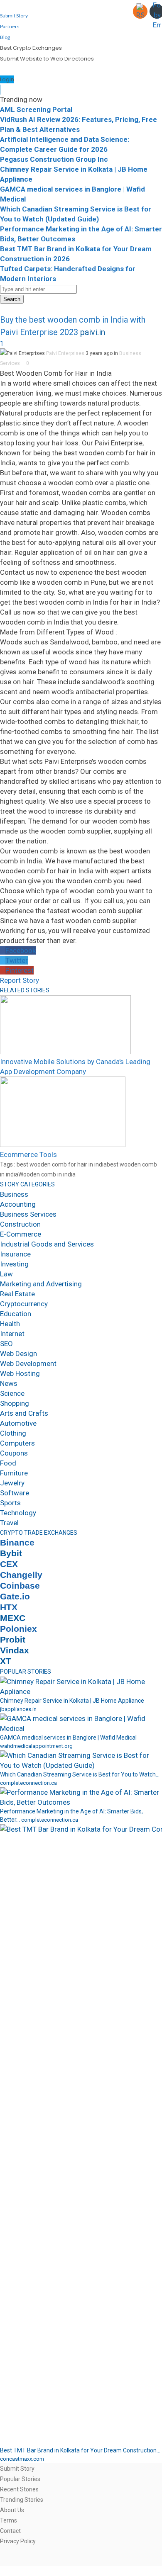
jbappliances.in (18, 1709)
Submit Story (14, 16)
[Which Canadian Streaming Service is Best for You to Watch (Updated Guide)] (81, 1765)
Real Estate (17, 1294)
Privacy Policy (18, 2541)
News (9, 1383)
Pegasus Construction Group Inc (54, 159)
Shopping (15, 1403)
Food (8, 1463)
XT (6, 1661)
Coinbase (20, 1586)
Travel (9, 1523)
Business (14, 1194)
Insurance (15, 1254)
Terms (9, 2520)
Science (12, 1393)
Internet (12, 1334)
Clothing (13, 1433)
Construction (20, 1224)
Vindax (15, 1650)
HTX (9, 1607)
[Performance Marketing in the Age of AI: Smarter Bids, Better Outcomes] (81, 1802)
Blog (5, 37)
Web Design (18, 1354)
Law (6, 1274)
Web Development (28, 1363)
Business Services (28, 1214)
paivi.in (93, 332)
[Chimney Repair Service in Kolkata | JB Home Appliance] (81, 1691)
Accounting (18, 1204)
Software (15, 1493)
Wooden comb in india (47, 1174)
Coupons (14, 1453)
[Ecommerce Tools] (63, 1145)
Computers (17, 1443)
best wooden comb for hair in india (62, 1164)
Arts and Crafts (24, 1413)
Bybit (11, 1553)
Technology (18, 1513)
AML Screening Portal (36, 109)
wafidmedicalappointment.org (36, 1746)
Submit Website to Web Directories (47, 59)
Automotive (18, 1423)
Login (7, 79)
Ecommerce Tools (28, 1154)
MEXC (13, 1618)
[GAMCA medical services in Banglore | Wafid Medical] (81, 1728)
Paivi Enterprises (65, 353)
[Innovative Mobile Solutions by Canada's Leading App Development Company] (65, 1052)
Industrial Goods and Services (47, 1244)
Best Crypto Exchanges (31, 48)
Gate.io (15, 1597)
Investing (14, 1264)
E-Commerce (21, 1234)
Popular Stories (20, 2479)
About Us (12, 2510)
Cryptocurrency (24, 1304)
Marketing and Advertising (41, 1284)
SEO (6, 1344)
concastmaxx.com (22, 2459)
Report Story (20, 980)
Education (16, 1314)
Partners (10, 26)
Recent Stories (19, 2489)
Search (12, 299)
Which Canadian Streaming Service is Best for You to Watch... (80, 1774)
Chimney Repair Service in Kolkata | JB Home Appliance (72, 1701)
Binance (17, 1543)
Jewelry (12, 1483)
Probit (13, 1640)
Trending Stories (22, 2500)
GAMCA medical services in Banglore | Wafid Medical (68, 1738)
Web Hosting (20, 1373)
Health (10, 1324)
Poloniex (18, 1629)
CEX (9, 1564)
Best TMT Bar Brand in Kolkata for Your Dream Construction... (80, 2450)
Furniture (14, 1473)
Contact (10, 2531)
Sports (10, 1503)
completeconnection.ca (28, 1783)
